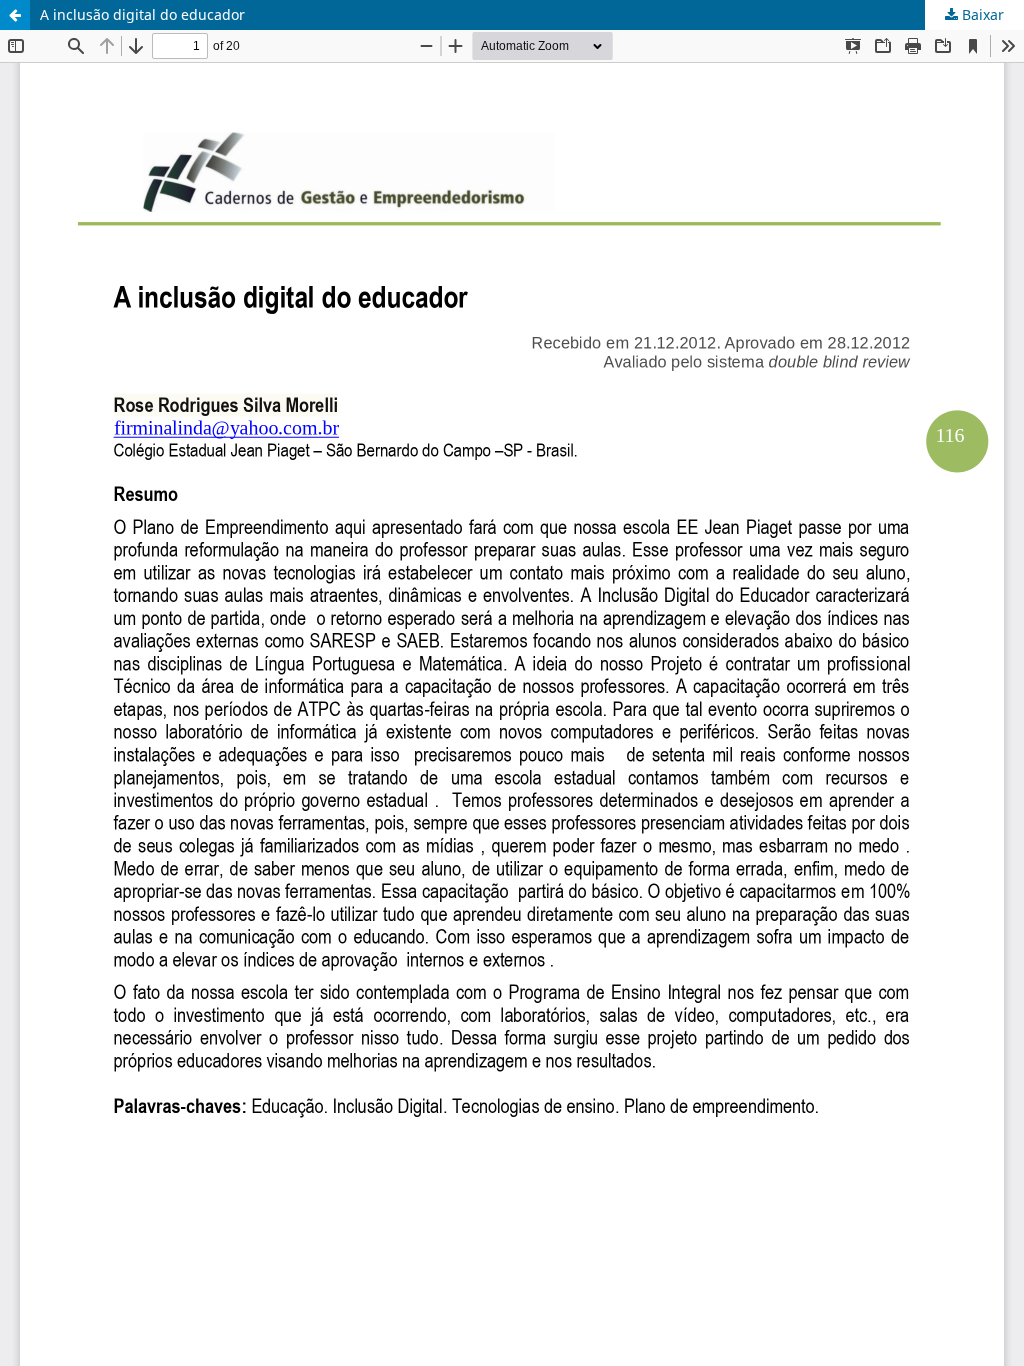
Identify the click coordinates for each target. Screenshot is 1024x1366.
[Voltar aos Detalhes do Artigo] (15, 15)
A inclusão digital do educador (142, 14)
